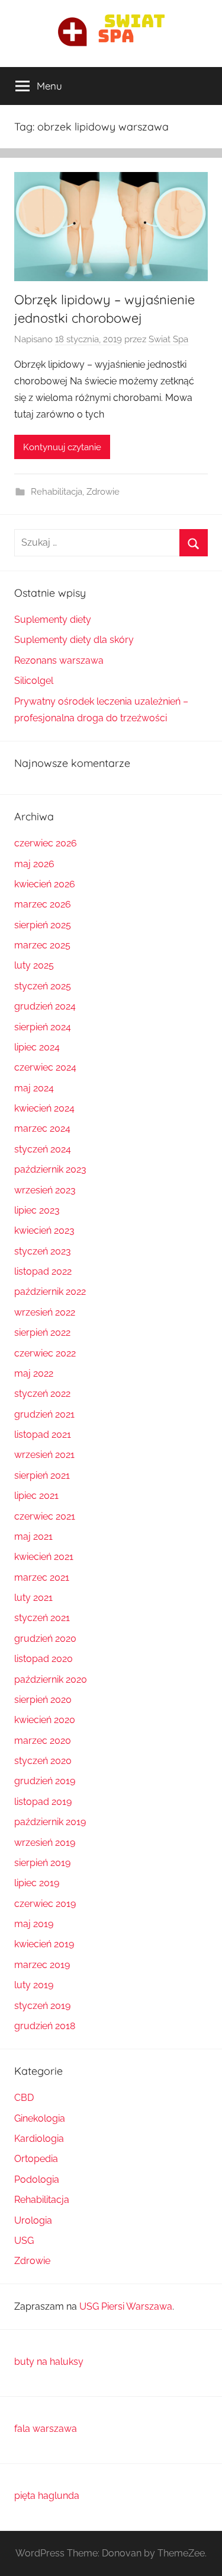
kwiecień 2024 (44, 1108)
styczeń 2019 (42, 2006)
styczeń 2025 (43, 986)
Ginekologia (40, 2118)
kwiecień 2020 (45, 1720)
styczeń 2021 (42, 1618)
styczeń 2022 (42, 1394)
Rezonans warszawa (59, 660)
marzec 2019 (42, 1965)
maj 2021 (33, 1537)
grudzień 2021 (44, 1414)
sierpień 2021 (42, 1475)
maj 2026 (34, 864)
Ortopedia (36, 2159)
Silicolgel (34, 681)
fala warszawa (46, 2429)
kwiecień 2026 (45, 884)
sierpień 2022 (42, 1332)
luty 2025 (34, 965)
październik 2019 (50, 1822)
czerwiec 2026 (46, 843)
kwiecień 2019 (44, 1944)
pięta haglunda (47, 2496)
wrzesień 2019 (45, 1843)
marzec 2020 (43, 1741)
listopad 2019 (43, 1802)
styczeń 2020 (43, 1761)
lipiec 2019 (37, 1883)
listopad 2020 (44, 1659)
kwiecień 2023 (44, 1230)
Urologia (33, 2220)
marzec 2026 (43, 904)
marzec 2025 (42, 945)
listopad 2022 (43, 1271)
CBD (24, 2098)
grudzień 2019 (45, 1781)
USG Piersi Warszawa (126, 2306)
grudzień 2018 (45, 2026)
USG (24, 2241)
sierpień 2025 (43, 925)
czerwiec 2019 (45, 1904)
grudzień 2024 (45, 1006)
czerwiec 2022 (45, 1353)
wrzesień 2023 (45, 1190)
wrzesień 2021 (44, 1455)
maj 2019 (34, 1924)
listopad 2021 (43, 1435)
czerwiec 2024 (45, 1067)
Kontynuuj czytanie (62, 447)
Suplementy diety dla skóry (74, 640)
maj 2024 (34, 1088)
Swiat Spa (168, 339)
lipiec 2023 (37, 1210)
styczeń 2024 (43, 1149)
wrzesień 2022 (45, 1312)
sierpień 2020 (43, 1700)
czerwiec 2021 (45, 1516)
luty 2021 (33, 1598)
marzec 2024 (42, 1128)
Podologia (37, 2179)
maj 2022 (34, 1373)
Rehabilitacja (57, 492)
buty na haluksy (49, 2362)
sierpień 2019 (42, 1863)
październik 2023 (50, 1169)
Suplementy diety (53, 620)
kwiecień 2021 (44, 1557)
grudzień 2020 (45, 1639)
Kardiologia (39, 2139)
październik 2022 (50, 1292)
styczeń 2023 (43, 1251)
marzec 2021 (42, 1577)
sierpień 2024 (43, 1027)
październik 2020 (51, 1679)
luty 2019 (34, 1985)
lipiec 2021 (36, 1496)
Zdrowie (103, 492)
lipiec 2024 (37, 1047)
